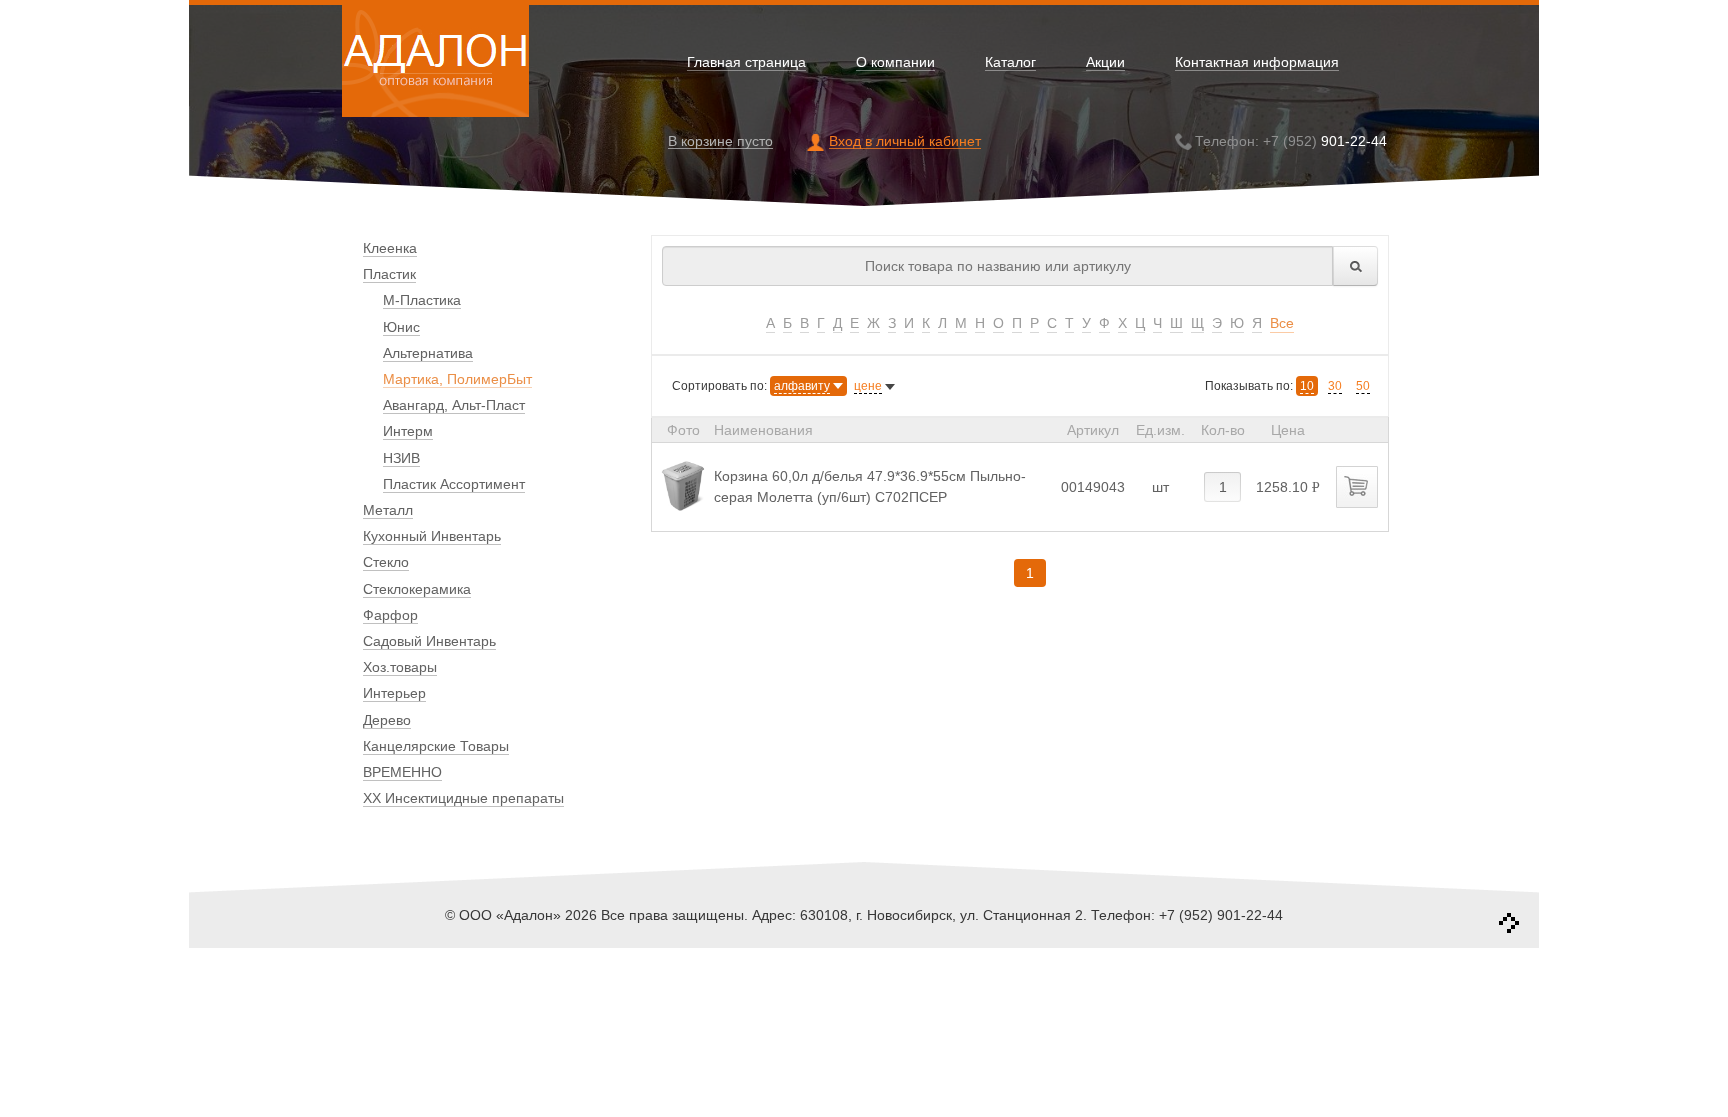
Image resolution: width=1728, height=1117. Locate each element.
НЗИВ (401, 458)
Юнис (401, 327)
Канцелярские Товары (436, 746)
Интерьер (394, 693)
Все (1282, 323)
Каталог (1010, 62)
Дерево (387, 720)
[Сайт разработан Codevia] (1509, 923)
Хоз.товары (400, 667)
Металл (388, 510)
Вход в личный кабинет (905, 141)
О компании (895, 62)
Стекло (386, 562)
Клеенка (390, 248)
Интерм (408, 431)
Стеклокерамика (417, 589)
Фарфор (390, 615)
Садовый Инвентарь (429, 641)
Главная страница (746, 62)
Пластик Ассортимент (454, 484)
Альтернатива (428, 353)
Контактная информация (1257, 62)
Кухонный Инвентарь (432, 536)
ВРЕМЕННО (402, 772)
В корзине (720, 141)
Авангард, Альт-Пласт (454, 405)
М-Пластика (422, 300)
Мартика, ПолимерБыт (457, 379)
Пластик (389, 274)
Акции (1105, 62)
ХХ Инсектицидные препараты (463, 798)
